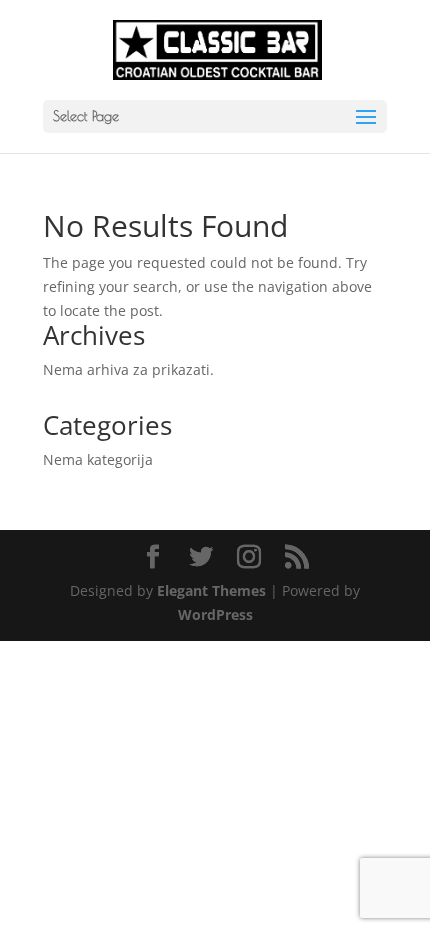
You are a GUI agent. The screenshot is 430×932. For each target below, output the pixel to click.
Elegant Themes (211, 590)
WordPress (215, 614)
